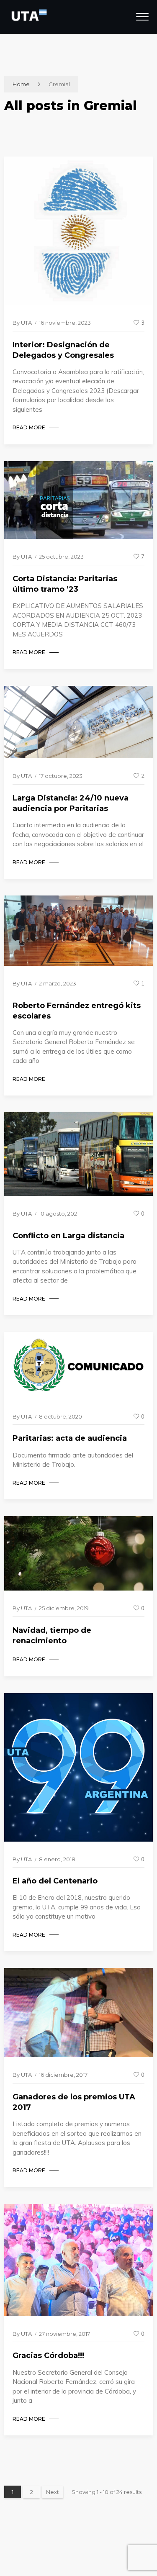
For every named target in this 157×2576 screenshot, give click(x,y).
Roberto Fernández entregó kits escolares (77, 1011)
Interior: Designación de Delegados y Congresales (63, 350)
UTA (26, 323)
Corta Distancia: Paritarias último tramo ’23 (65, 584)
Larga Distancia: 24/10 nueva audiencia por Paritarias (71, 803)
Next (53, 2492)
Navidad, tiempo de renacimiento (52, 1636)
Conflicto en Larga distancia (68, 1236)
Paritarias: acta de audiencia (70, 1438)
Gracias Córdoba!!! (48, 2355)
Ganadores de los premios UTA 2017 (74, 2102)
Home (21, 84)
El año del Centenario (55, 1881)
